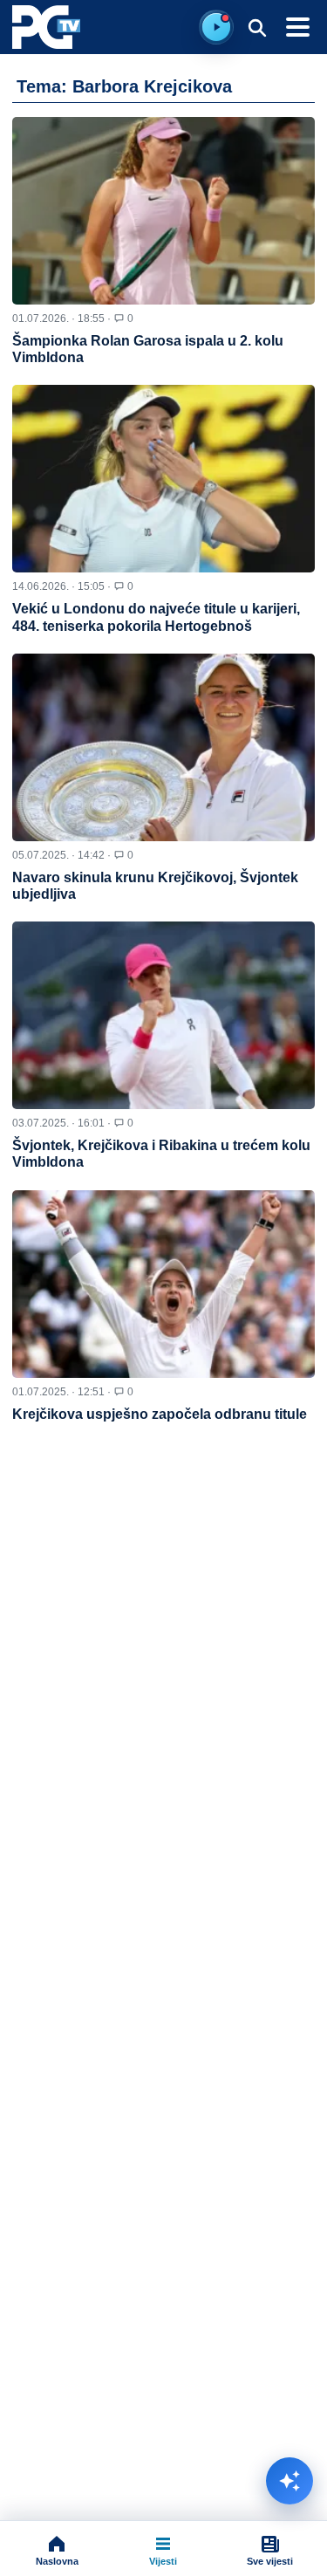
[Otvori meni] (297, 27)
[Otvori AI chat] (290, 2481)
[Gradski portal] (46, 27)
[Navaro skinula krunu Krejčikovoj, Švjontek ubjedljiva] (163, 747)
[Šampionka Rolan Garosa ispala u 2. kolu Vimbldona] (163, 211)
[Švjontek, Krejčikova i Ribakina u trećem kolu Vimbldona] (163, 1015)
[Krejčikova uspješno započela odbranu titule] (163, 1284)
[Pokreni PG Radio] (216, 27)
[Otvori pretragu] (257, 27)
